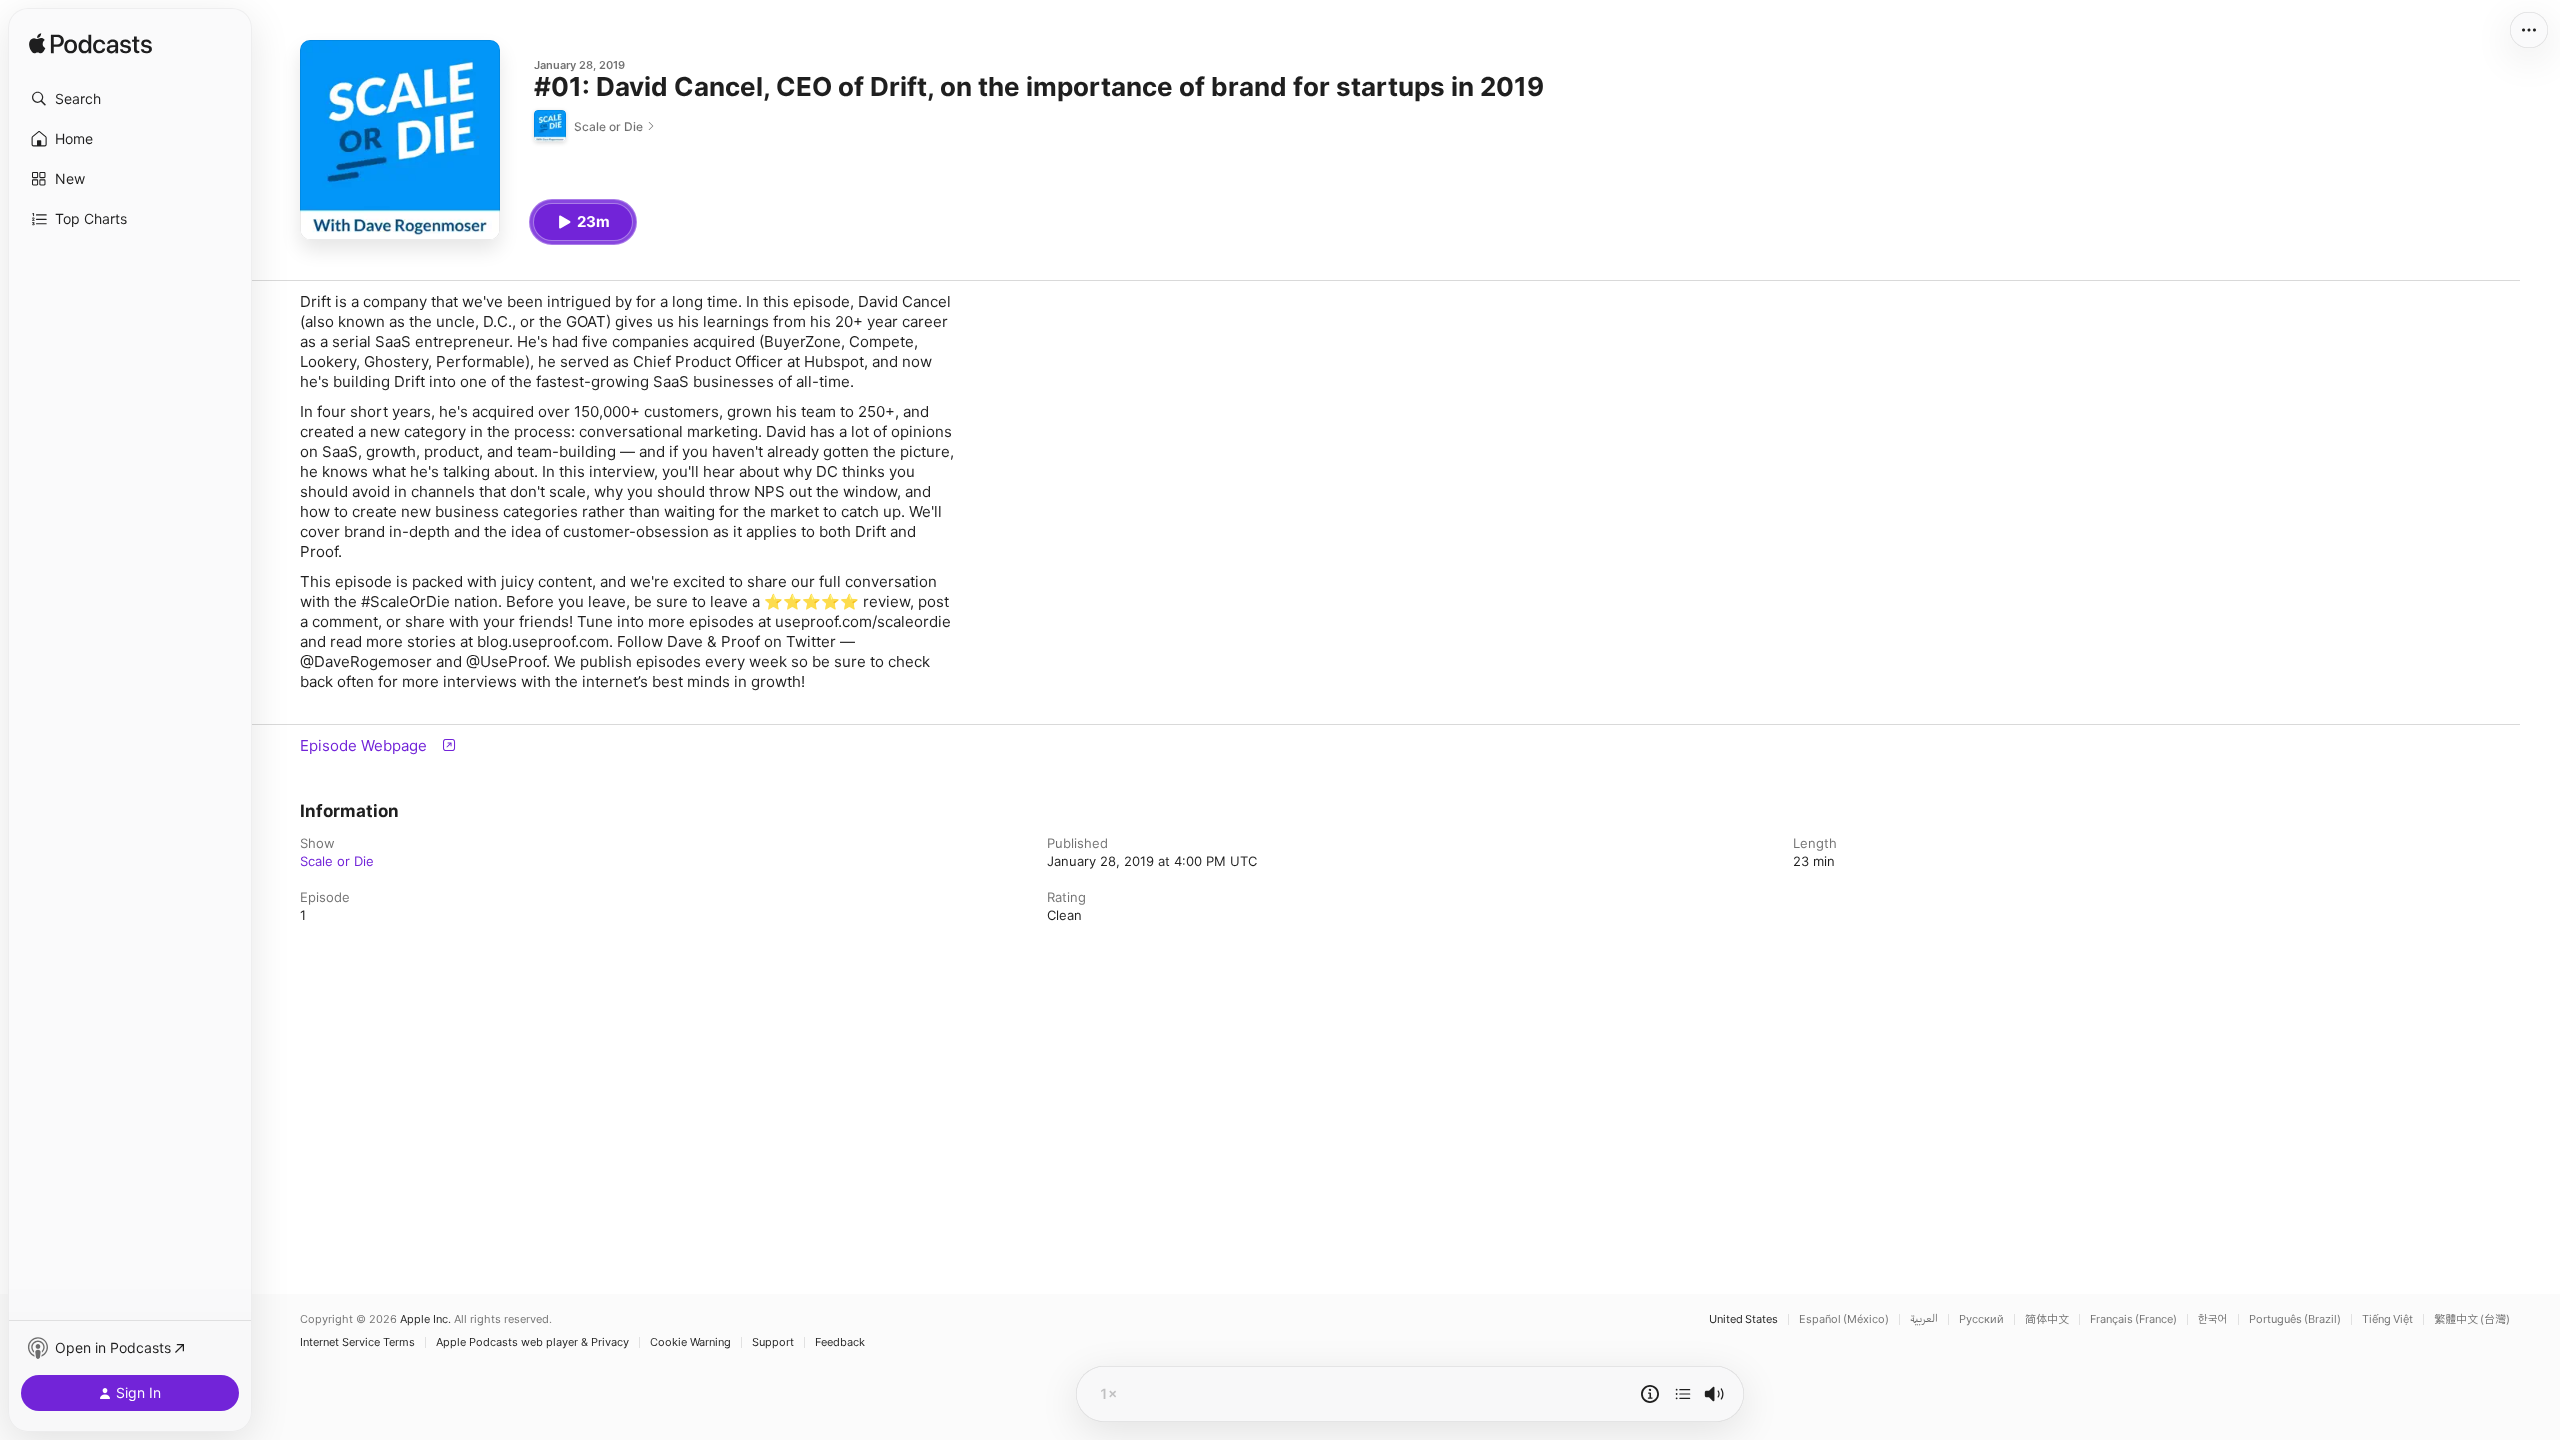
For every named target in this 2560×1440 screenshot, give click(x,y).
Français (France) (2133, 1319)
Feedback (840, 1342)
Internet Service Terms (357, 1342)
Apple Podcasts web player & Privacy (532, 1342)
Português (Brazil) (2295, 1319)
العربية (1924, 1319)
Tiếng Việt (2387, 1319)
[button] (130, 99)
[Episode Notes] (1650, 1394)
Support (773, 1342)
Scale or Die (337, 861)
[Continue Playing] (1683, 1394)
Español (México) (1844, 1319)
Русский (1981, 1319)
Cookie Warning (690, 1342)
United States (1743, 1319)
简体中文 (2047, 1319)
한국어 (2213, 1319)
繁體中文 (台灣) (2472, 1319)
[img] (90, 45)
